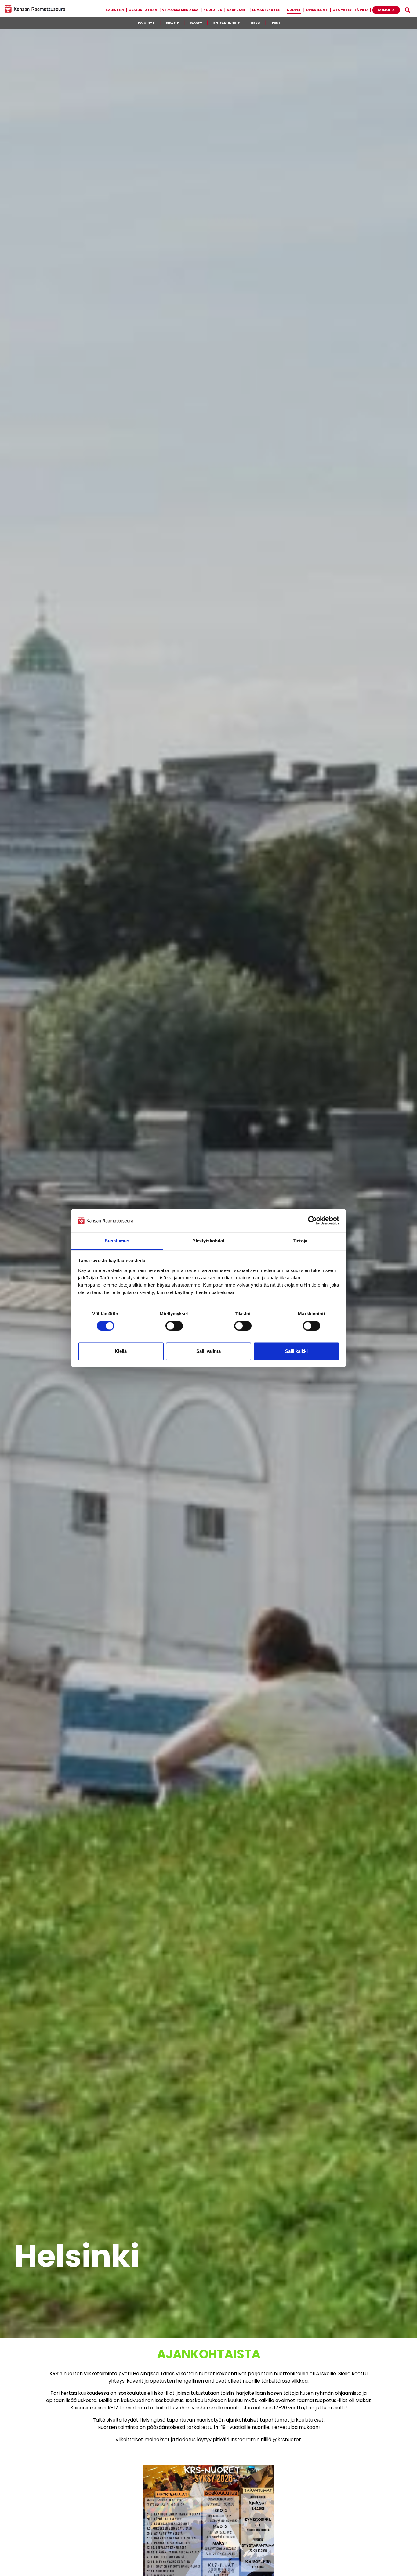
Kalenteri (115, 10)
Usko (256, 23)
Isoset (196, 23)
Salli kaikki (296, 1351)
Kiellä (121, 1351)
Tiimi (276, 23)
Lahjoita (386, 10)
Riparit (172, 23)
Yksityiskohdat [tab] (209, 1241)
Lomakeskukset (267, 10)
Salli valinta (209, 1351)
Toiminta (146, 23)
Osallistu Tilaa (143, 10)
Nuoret (294, 10)
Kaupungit (237, 10)
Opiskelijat (317, 10)
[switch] (174, 1326)
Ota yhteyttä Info (350, 10)
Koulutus (213, 10)
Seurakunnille (226, 23)
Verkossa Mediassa (180, 10)
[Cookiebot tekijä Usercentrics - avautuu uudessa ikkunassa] (312, 1220)
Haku (407, 10)
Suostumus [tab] (117, 1241)
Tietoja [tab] (300, 1241)
